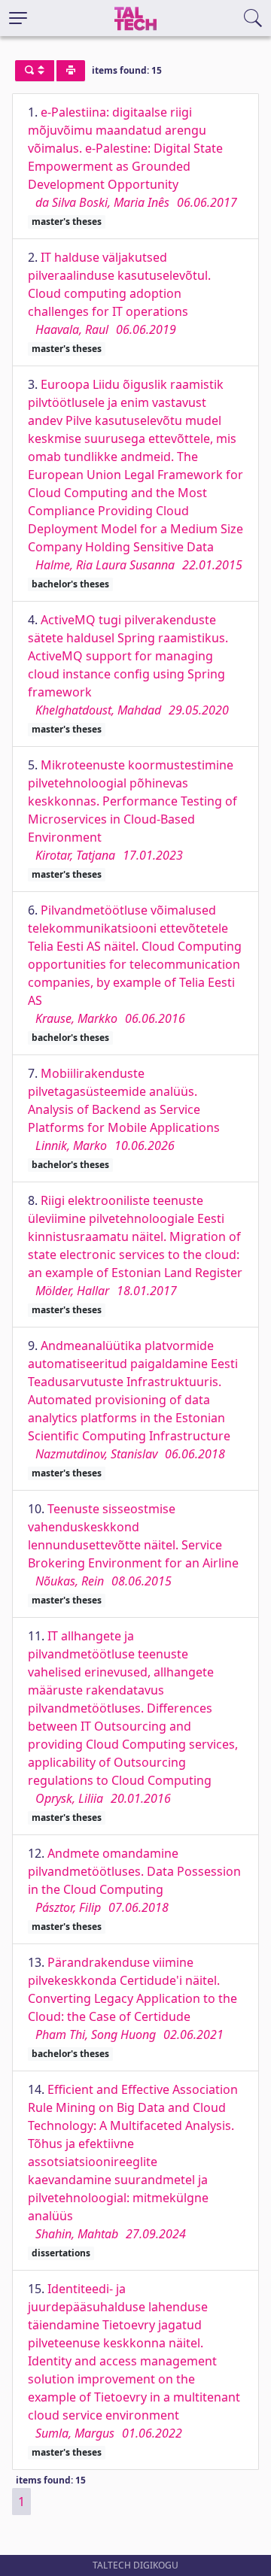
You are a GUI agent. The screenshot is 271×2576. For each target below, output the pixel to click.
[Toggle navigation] (18, 18)
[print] (71, 71)
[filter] (35, 71)
